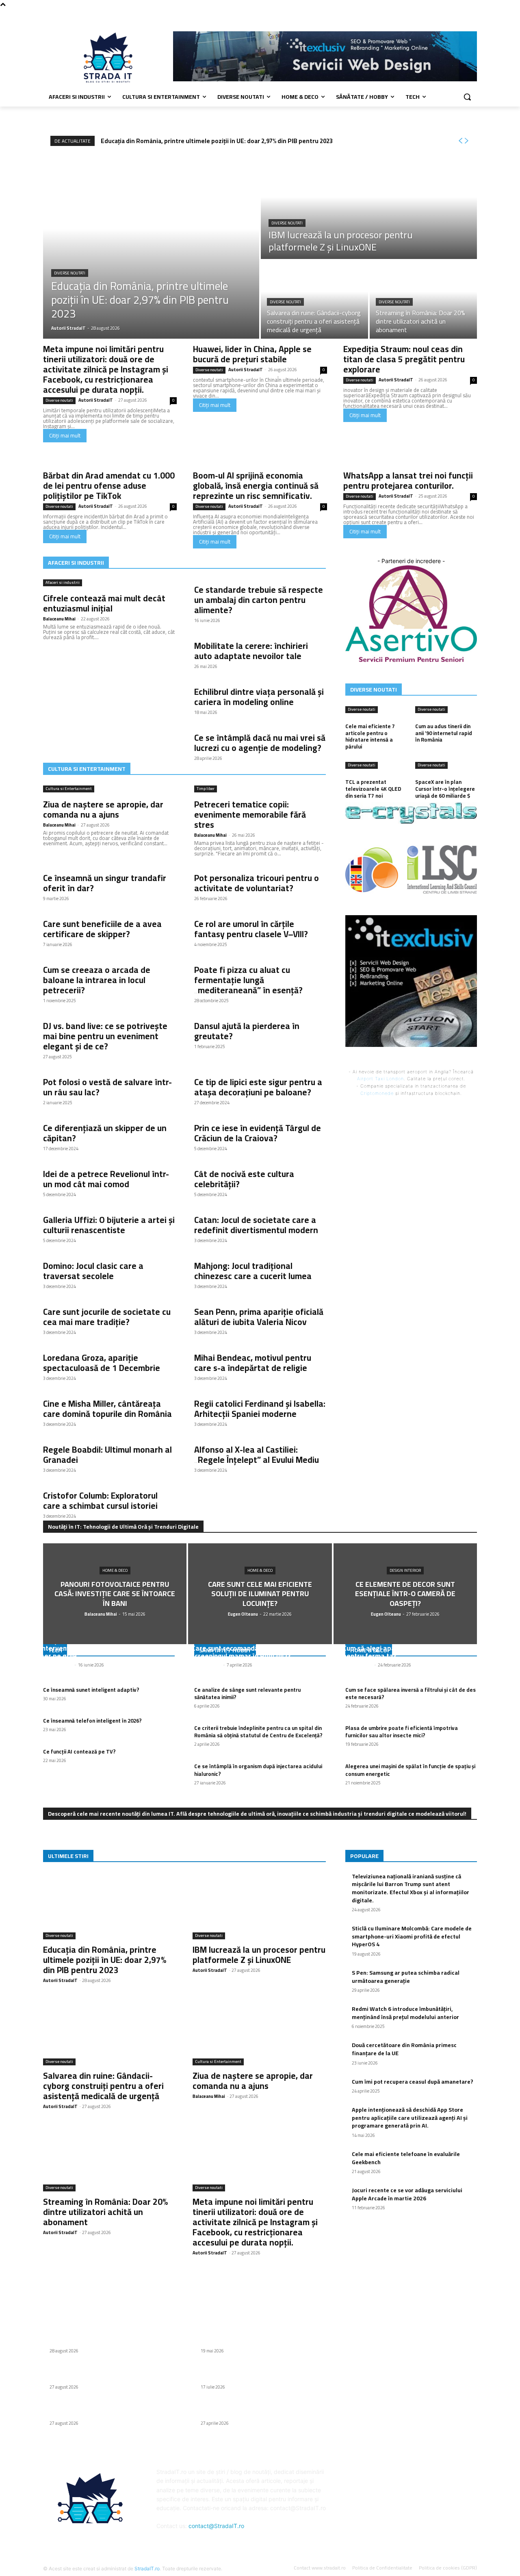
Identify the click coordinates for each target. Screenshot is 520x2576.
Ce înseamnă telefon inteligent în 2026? (92, 1721)
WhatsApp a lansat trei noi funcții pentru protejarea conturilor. (408, 481)
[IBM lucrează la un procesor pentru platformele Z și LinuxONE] (369, 207)
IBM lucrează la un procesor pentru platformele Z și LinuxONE (259, 1955)
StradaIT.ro (147, 2568)
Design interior (405, 1570)
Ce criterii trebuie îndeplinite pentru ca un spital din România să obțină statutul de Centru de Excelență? (258, 1732)
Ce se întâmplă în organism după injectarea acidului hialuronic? (258, 1770)
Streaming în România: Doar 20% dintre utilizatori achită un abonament (105, 2212)
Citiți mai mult (65, 435)
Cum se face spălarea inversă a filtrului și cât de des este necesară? (411, 1693)
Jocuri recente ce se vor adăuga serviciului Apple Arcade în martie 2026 (407, 2194)
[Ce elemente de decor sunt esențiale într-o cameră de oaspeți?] (405, 1594)
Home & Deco (115, 1570)
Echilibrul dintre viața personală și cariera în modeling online (259, 697)
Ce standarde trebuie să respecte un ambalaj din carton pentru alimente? (259, 600)
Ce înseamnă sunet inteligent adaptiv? (91, 1690)
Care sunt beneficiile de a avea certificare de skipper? (102, 929)
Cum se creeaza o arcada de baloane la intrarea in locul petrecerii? (97, 980)
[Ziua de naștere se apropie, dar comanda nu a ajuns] (259, 2032)
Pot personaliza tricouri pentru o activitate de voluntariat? (257, 883)
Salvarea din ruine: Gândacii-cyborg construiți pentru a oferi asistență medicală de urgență (103, 2086)
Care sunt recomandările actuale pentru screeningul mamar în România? (254, 1652)
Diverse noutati (70, 273)
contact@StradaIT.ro (216, 2526)
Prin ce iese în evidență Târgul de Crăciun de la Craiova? (258, 1133)
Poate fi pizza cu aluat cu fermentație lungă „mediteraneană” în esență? (248, 980)
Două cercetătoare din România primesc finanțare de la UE (404, 2049)
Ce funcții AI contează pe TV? (79, 1751)
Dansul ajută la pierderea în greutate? (247, 1031)
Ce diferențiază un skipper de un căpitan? (105, 1133)
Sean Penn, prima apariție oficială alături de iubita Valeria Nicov (259, 1317)
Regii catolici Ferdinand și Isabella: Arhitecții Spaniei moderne (260, 1409)
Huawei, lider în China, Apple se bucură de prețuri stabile (252, 354)
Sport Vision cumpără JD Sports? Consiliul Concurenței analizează (254, 2374)
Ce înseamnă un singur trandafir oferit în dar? (105, 883)
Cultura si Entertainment (69, 789)
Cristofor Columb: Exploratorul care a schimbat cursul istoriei (100, 1501)
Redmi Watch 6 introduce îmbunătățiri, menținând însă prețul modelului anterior (405, 2013)
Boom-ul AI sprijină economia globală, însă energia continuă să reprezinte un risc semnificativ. (256, 486)
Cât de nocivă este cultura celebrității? (244, 1179)
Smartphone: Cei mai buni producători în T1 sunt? (257, 2337)
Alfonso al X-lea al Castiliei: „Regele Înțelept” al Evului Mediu (257, 1455)
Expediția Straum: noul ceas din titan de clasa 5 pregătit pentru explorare (404, 359)
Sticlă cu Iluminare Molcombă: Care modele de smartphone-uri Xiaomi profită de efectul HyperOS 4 (412, 1936)
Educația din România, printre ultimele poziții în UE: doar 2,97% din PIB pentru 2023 (217, 141)
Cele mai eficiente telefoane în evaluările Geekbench (406, 2158)
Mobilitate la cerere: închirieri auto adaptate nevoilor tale (251, 651)
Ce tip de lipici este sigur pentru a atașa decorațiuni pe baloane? (258, 1087)
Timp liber (206, 789)
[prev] (460, 141)
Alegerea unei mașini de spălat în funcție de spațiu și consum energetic (410, 1770)
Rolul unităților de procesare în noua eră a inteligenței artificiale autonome (255, 2410)
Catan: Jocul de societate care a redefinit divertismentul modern (256, 1225)
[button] (467, 97)
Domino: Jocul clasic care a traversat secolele (93, 1271)
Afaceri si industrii (63, 583)
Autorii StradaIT (96, 400)
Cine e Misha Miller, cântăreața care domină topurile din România (107, 1409)
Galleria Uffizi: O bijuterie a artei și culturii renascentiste (109, 1225)
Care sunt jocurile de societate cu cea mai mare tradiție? (107, 1317)
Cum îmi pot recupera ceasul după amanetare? (413, 2082)
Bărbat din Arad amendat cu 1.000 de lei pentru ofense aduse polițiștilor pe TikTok (109, 486)
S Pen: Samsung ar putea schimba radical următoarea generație (406, 1977)
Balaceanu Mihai (59, 619)
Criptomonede (377, 1093)
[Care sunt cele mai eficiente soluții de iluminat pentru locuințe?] (260, 1594)
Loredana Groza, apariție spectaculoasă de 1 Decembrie (102, 1363)
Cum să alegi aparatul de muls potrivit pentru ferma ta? (402, 1652)
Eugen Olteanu (206, 1665)
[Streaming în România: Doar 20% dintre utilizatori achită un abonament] (423, 300)
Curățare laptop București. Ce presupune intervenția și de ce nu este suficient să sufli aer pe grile (108, 1648)
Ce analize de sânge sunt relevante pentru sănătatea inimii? (247, 1693)
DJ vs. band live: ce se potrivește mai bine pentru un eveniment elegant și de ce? (105, 1036)
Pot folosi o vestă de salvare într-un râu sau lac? (107, 1087)
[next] (466, 141)
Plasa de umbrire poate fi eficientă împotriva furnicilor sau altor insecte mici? (402, 1732)
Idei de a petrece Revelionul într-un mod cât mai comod (106, 1179)
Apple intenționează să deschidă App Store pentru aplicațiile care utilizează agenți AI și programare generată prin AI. (410, 2118)
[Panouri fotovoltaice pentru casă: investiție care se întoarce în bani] (115, 1594)
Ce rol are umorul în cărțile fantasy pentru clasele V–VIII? (251, 929)
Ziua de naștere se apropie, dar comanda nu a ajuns (103, 809)
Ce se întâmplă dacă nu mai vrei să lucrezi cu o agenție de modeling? (260, 743)
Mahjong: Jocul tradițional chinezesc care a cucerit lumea (253, 1271)
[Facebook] (472, 14)
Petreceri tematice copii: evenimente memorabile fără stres (250, 815)
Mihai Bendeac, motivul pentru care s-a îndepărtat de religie (253, 1363)
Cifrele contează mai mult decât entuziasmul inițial (104, 603)
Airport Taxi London (380, 1079)
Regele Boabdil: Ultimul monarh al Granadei (107, 1455)
